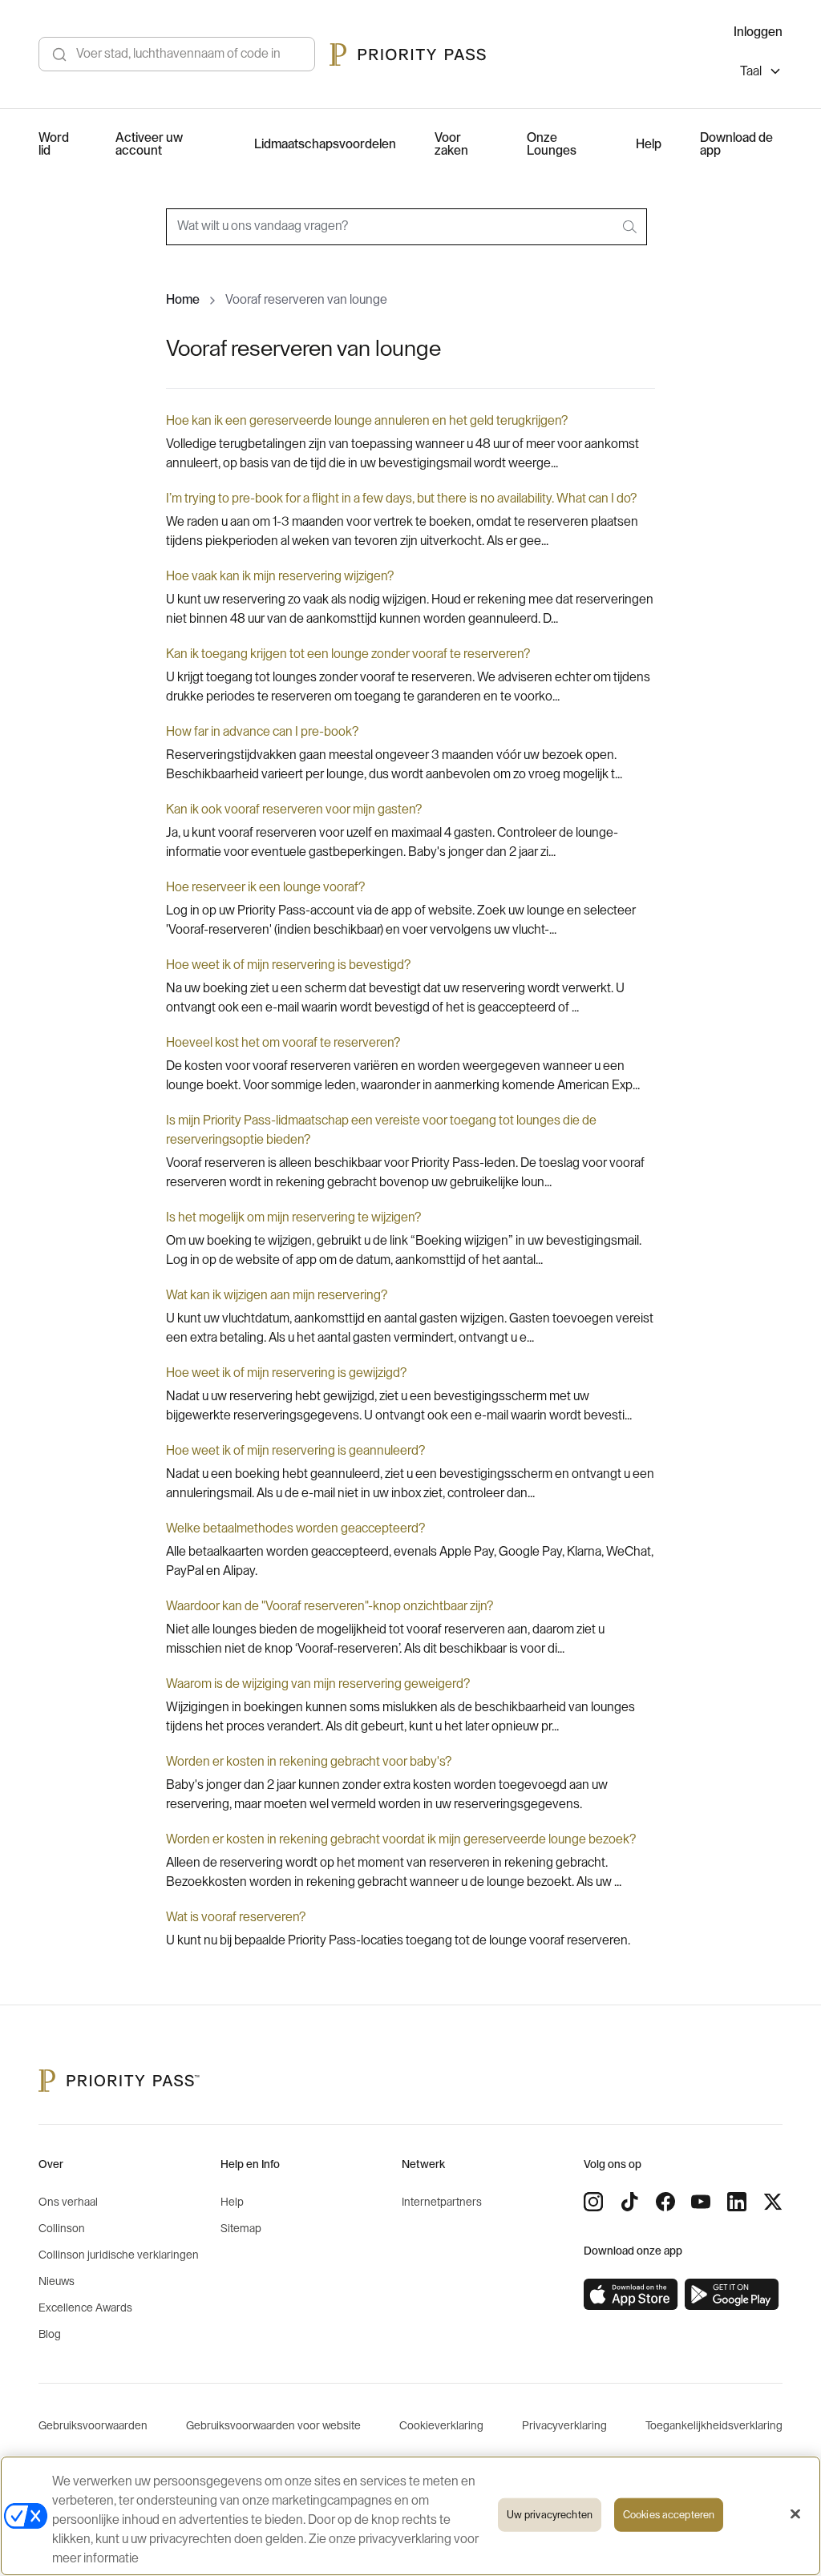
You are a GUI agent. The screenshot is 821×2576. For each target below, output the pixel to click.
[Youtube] (701, 2202)
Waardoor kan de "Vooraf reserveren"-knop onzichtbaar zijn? (330, 1606)
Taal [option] (751, 71)
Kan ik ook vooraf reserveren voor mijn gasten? (294, 810)
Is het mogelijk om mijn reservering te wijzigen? (293, 1217)
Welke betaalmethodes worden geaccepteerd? (295, 1528)
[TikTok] (629, 2202)
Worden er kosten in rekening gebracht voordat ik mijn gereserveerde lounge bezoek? (401, 1839)
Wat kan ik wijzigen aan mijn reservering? (277, 1295)
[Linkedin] (737, 2202)
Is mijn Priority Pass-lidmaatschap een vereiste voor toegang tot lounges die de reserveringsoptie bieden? (381, 1130)
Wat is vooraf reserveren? (236, 1917)
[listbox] (761, 73)
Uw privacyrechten (550, 2515)
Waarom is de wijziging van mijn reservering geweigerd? (318, 1684)
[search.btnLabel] (631, 227)
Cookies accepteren (669, 2515)
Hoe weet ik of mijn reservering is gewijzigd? (286, 1373)
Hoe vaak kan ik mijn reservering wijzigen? (280, 576)
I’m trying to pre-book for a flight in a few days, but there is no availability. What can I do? (401, 499)
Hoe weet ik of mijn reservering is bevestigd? (288, 965)
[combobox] (406, 227)
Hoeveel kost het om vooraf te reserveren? (283, 1043)
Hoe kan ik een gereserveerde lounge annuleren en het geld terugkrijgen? (367, 421)
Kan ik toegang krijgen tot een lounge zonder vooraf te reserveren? (348, 654)
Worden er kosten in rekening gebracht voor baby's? (309, 1762)
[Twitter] (773, 2202)
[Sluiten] (795, 2514)
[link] (631, 2295)
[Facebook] (665, 2202)
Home (183, 300)
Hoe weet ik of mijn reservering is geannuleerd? (295, 1451)
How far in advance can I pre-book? (262, 732)
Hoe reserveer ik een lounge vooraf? (265, 887)
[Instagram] (593, 2202)
